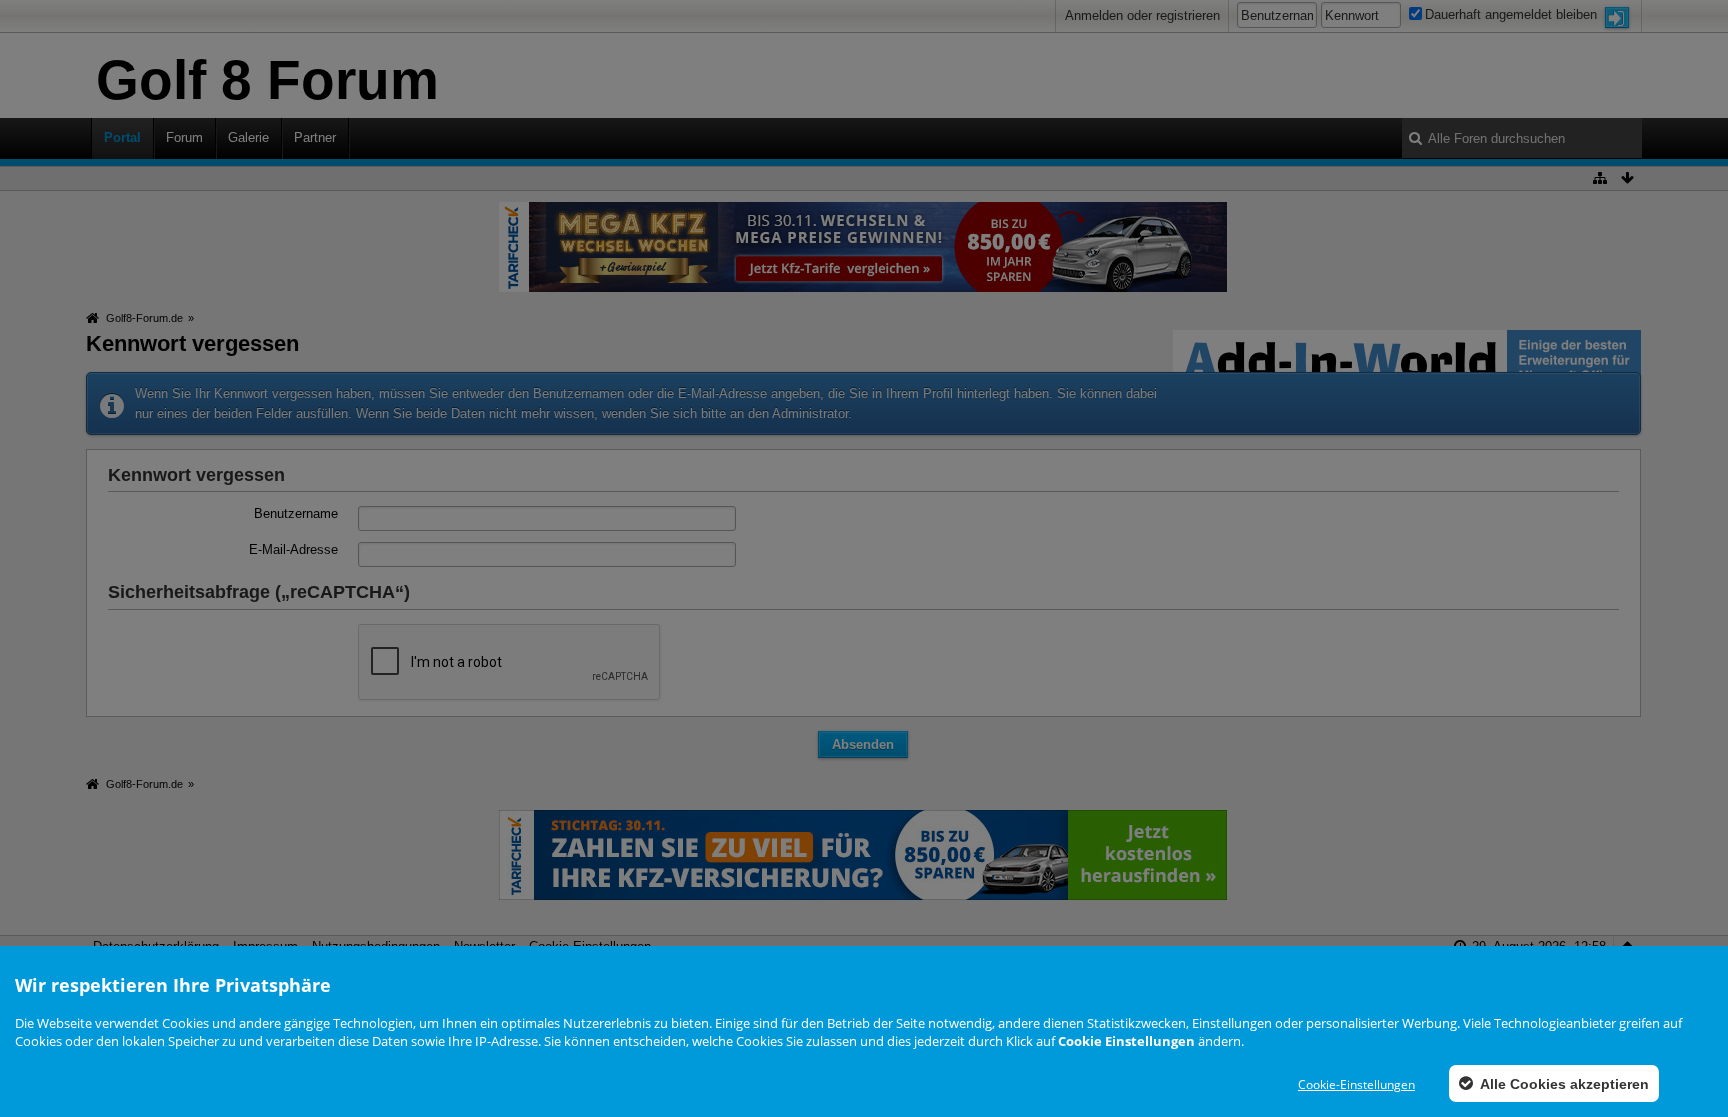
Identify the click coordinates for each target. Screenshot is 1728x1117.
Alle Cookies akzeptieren (1563, 1084)
